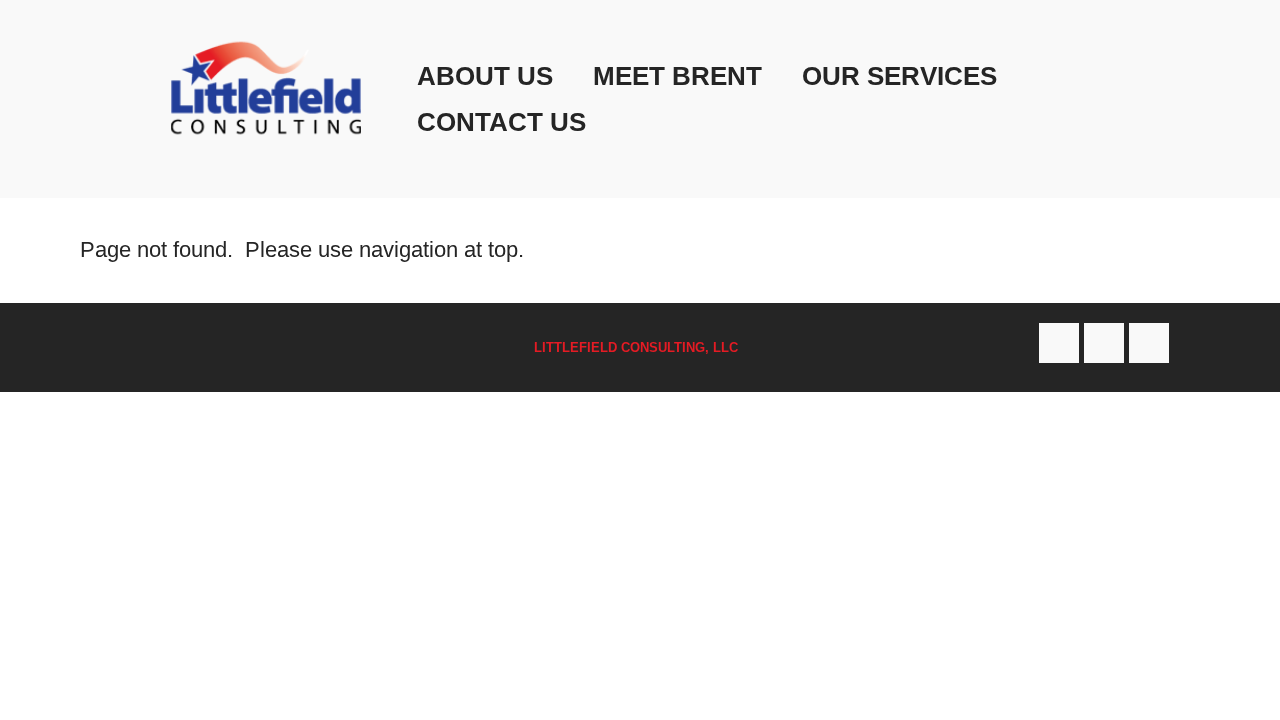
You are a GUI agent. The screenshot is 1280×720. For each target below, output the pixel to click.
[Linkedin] (1149, 343)
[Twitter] (1104, 343)
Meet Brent (677, 76)
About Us (485, 76)
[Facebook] (1059, 343)
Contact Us (501, 122)
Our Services (899, 76)
